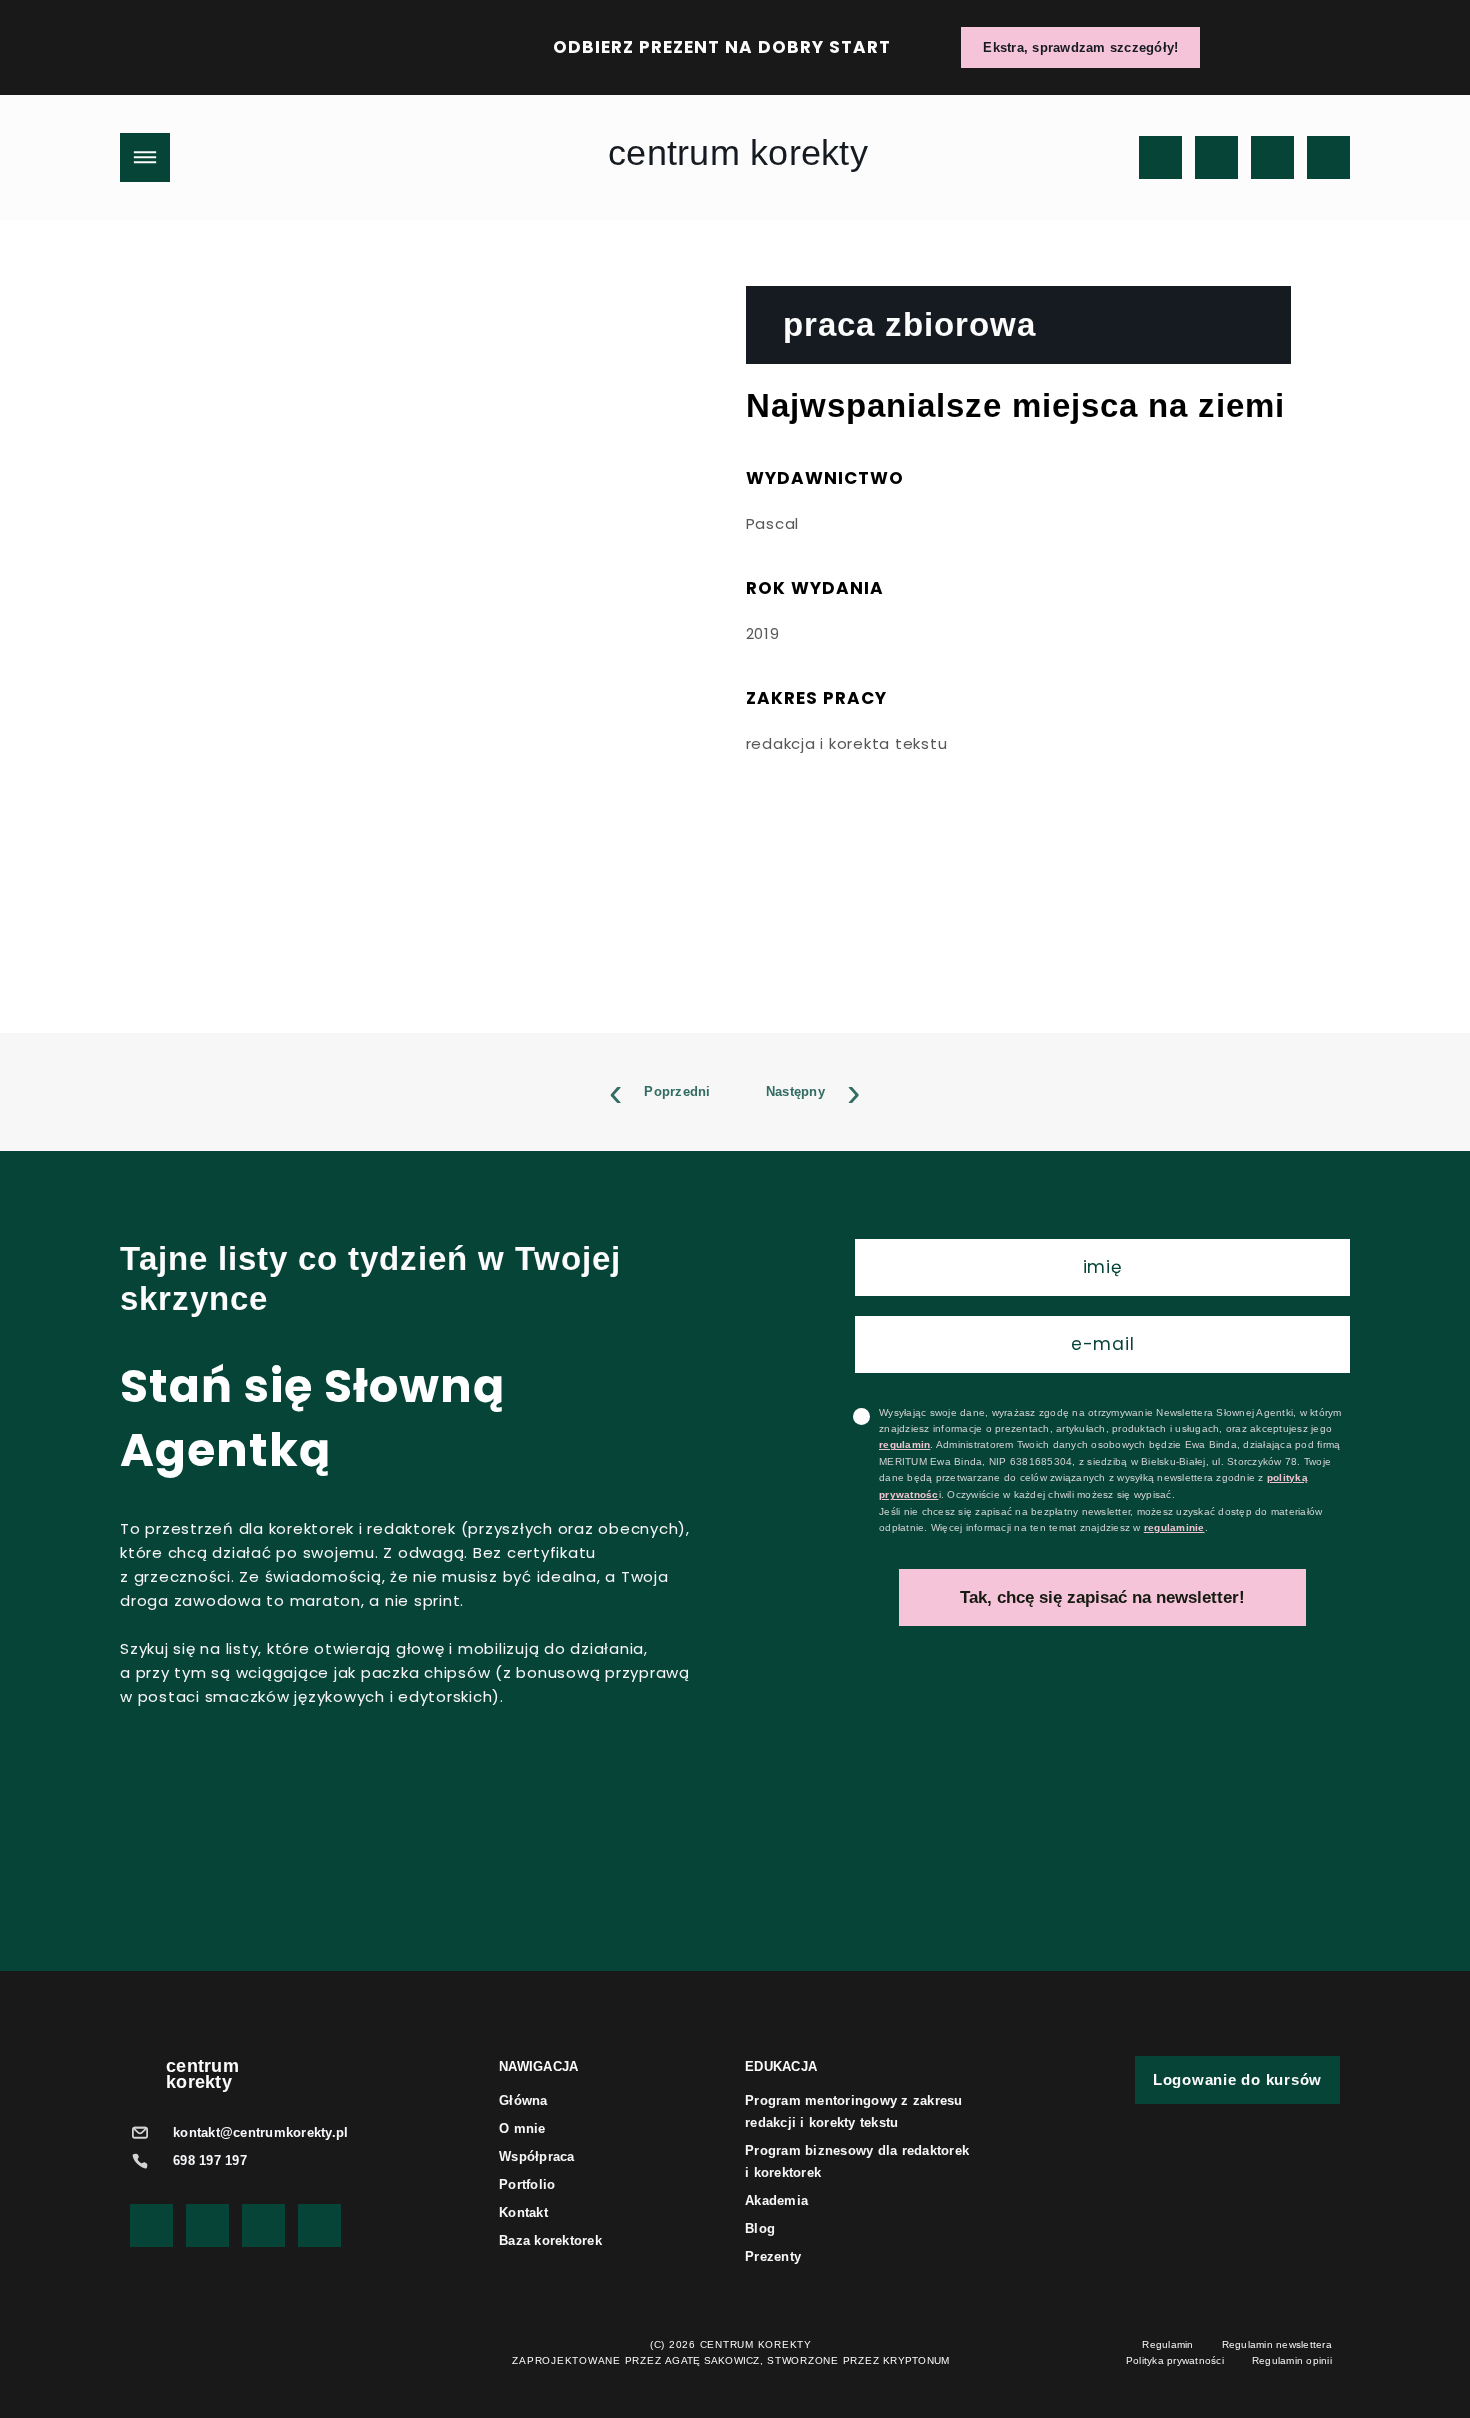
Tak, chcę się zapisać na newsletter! (1102, 1597)
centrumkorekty (202, 2074)
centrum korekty (738, 152)
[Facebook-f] (1272, 157)
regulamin (904, 1444)
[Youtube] (1160, 157)
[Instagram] (1216, 157)
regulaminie (1174, 1527)
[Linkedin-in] (1328, 157)
